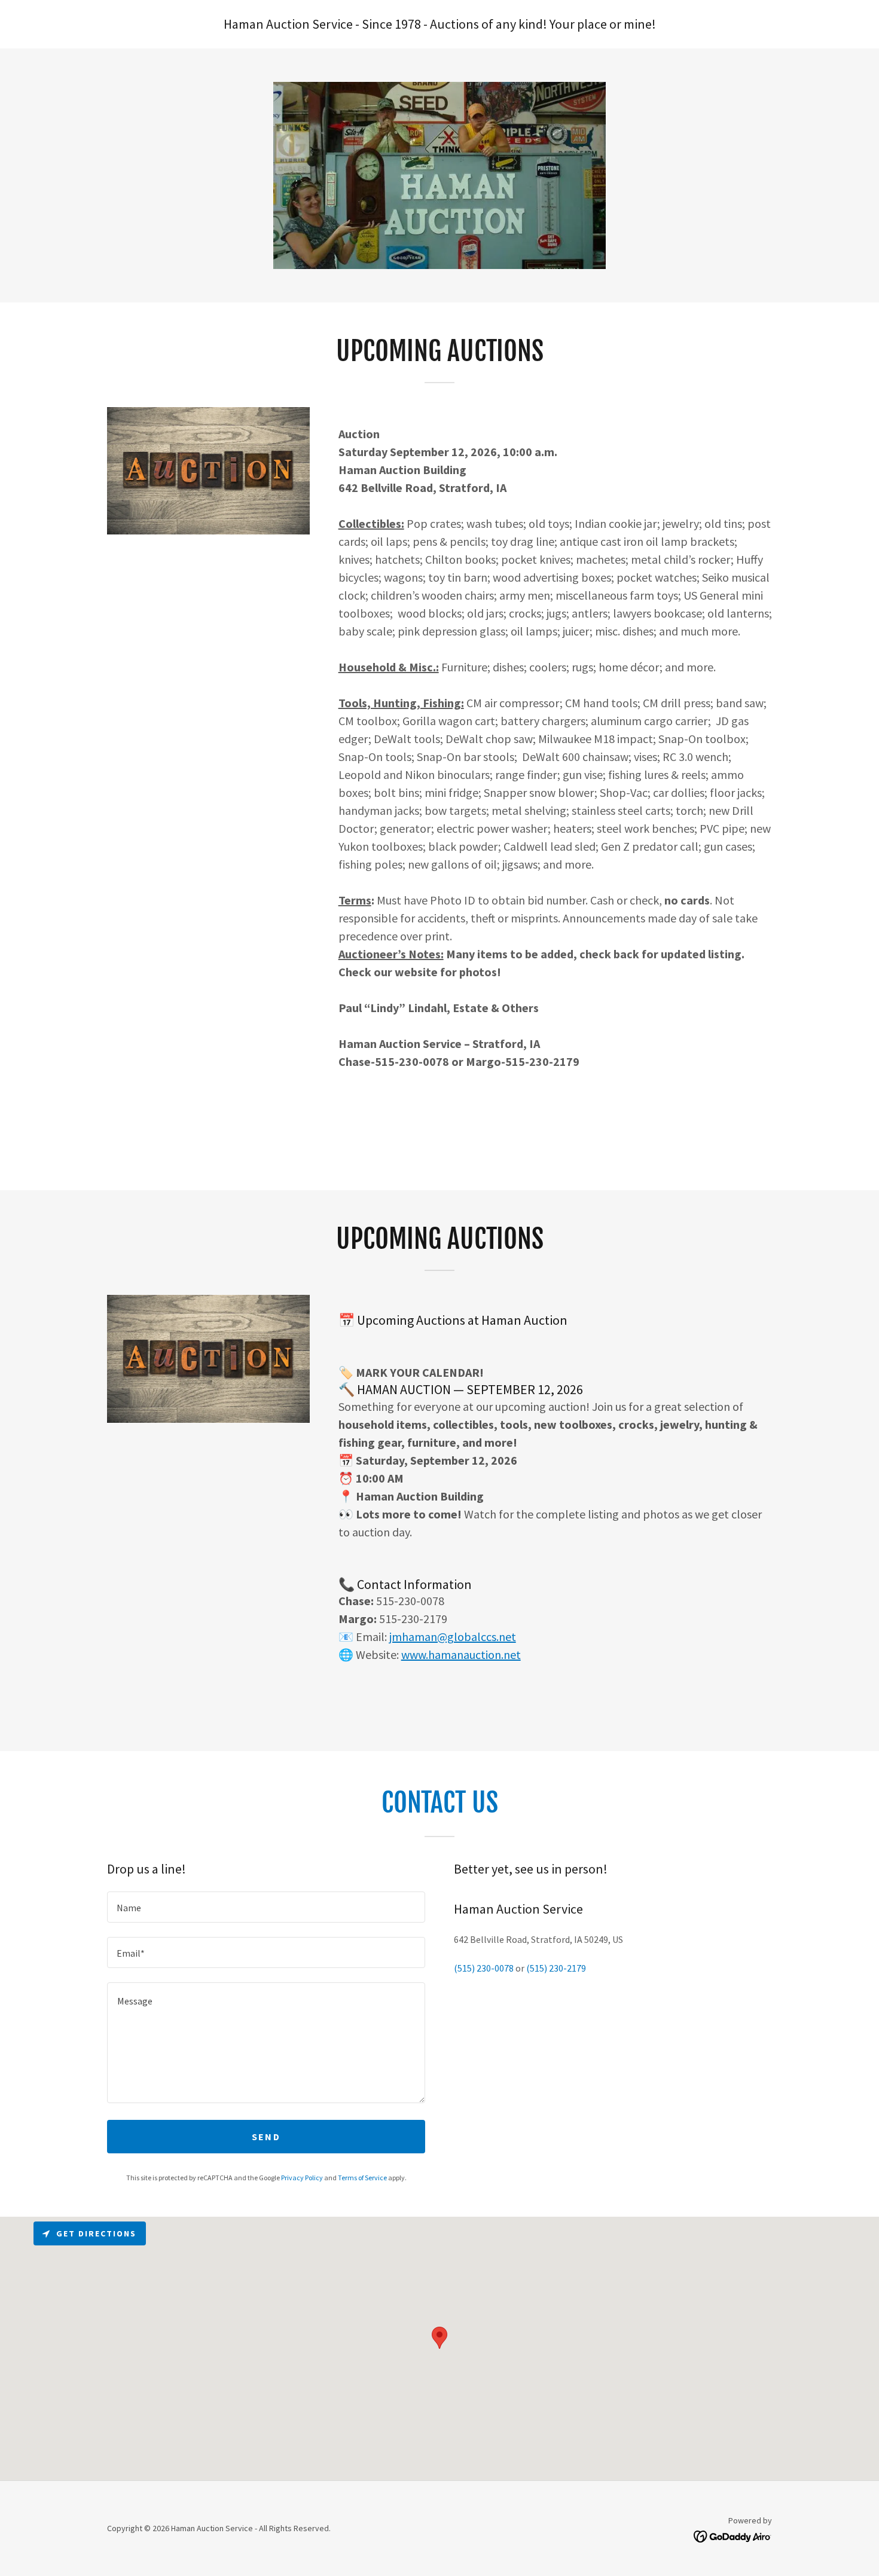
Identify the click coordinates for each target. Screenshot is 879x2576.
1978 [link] (408, 24)
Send (266, 2137)
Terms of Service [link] (362, 2178)
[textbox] (266, 1907)
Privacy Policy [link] (302, 2178)
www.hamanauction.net (461, 1654)
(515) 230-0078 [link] (484, 1968)
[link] (733, 2535)
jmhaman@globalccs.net (453, 1637)
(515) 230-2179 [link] (556, 1968)
